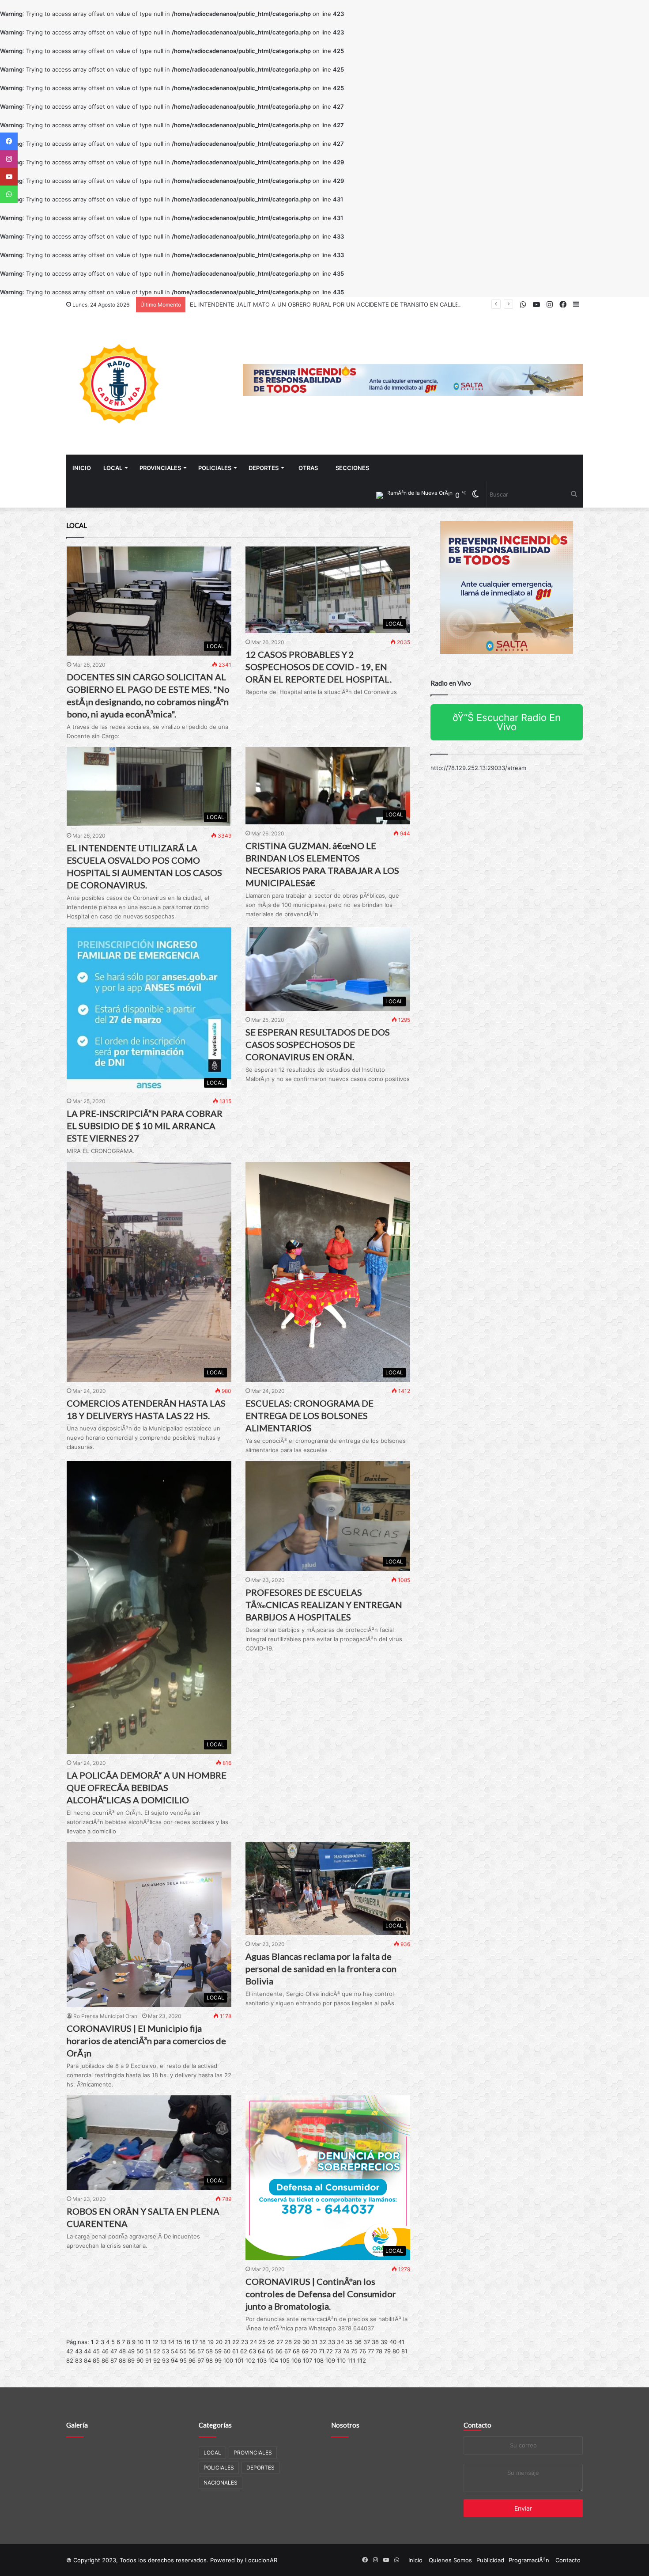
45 (96, 2351)
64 (261, 2351)
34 (340, 2342)
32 (323, 2342)
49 (131, 2351)
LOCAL (113, 468)
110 (341, 2360)
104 (273, 2360)
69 (305, 2351)
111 (351, 2360)
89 (131, 2360)
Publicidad (490, 2560)
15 (179, 2342)
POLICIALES (215, 468)
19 (211, 2342)
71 (322, 2351)
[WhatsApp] (9, 194)
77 (371, 2351)
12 (155, 2342)
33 (332, 2342)
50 (140, 2351)
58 (209, 2351)
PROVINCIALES (160, 468)
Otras (308, 468)
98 (209, 2360)
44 (87, 2351)
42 (70, 2351)
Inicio (82, 468)
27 (280, 2342)
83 (79, 2360)
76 (363, 2351)
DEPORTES (264, 468)
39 (384, 2342)
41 (401, 2342)
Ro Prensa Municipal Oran (105, 2016)
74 (346, 2351)
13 (163, 2342)
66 (279, 2351)
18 (203, 2342)
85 (96, 2360)
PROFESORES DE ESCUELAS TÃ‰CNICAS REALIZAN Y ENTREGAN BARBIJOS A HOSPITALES (324, 1605)
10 (140, 2342)
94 (174, 2360)
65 (270, 2351)
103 (262, 2360)
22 (236, 2342)
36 (358, 2342)
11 (148, 2342)
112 (362, 2360)
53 (166, 2351)
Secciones (352, 468)
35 (349, 2342)
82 (70, 2360)
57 (201, 2351)
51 (148, 2351)
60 (227, 2351)
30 (306, 2342)
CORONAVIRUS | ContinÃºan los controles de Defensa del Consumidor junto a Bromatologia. (321, 2294)
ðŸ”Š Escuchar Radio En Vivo (507, 722)
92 (157, 2360)
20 (219, 2342)
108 (319, 2360)
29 (297, 2342)
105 (285, 2360)
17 (195, 2342)
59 (218, 2351)
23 (245, 2342)
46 (105, 2351)
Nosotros (345, 2425)
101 (239, 2360)
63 (253, 2351)
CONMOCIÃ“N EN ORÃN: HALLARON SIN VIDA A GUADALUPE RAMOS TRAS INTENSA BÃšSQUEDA (325, 304)
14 (171, 2342)
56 (192, 2351)
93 (166, 2360)
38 (375, 2342)
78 (379, 2351)
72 (330, 2351)
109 (330, 2360)
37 (367, 2342)
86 (105, 2360)
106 (296, 2360)
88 (122, 2360)
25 (262, 2342)
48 (122, 2351)
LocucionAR (261, 2560)
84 (87, 2360)
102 (250, 2360)
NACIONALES (221, 2483)
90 (140, 2360)
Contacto (477, 2425)
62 (244, 2351)
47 (114, 2351)
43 (79, 2351)
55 (183, 2351)
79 (387, 2351)
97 (201, 2360)
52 (157, 2351)
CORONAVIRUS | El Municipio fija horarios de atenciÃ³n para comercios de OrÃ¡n (146, 2041)
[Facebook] (9, 141)
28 (288, 2342)
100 (228, 2360)
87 (114, 2360)
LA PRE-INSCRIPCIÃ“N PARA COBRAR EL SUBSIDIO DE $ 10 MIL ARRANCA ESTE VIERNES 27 (145, 1126)
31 (314, 2342)
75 (354, 2351)
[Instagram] (9, 159)
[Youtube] (9, 177)
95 (183, 2360)
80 (396, 2351)
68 (296, 2351)
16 (187, 2342)
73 (338, 2351)
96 (192, 2360)
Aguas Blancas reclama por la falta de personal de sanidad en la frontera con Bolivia (321, 1969)
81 (404, 2351)
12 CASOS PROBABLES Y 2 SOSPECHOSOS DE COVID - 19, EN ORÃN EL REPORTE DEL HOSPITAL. (319, 667)
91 (148, 2360)
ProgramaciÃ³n (529, 2560)
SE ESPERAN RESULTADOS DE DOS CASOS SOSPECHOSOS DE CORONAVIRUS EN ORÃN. (318, 1044)
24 (253, 2342)
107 (308, 2360)
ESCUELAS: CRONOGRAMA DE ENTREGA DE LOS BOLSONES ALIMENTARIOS (309, 1415)
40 (393, 2342)
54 (174, 2351)
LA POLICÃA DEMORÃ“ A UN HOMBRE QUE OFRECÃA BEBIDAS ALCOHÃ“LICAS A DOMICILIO (147, 1787)
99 (218, 2360)
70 (314, 2351)
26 (271, 2342)
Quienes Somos (450, 2560)
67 (288, 2351)
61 (235, 2351)
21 (227, 2342)
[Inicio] (119, 384)
